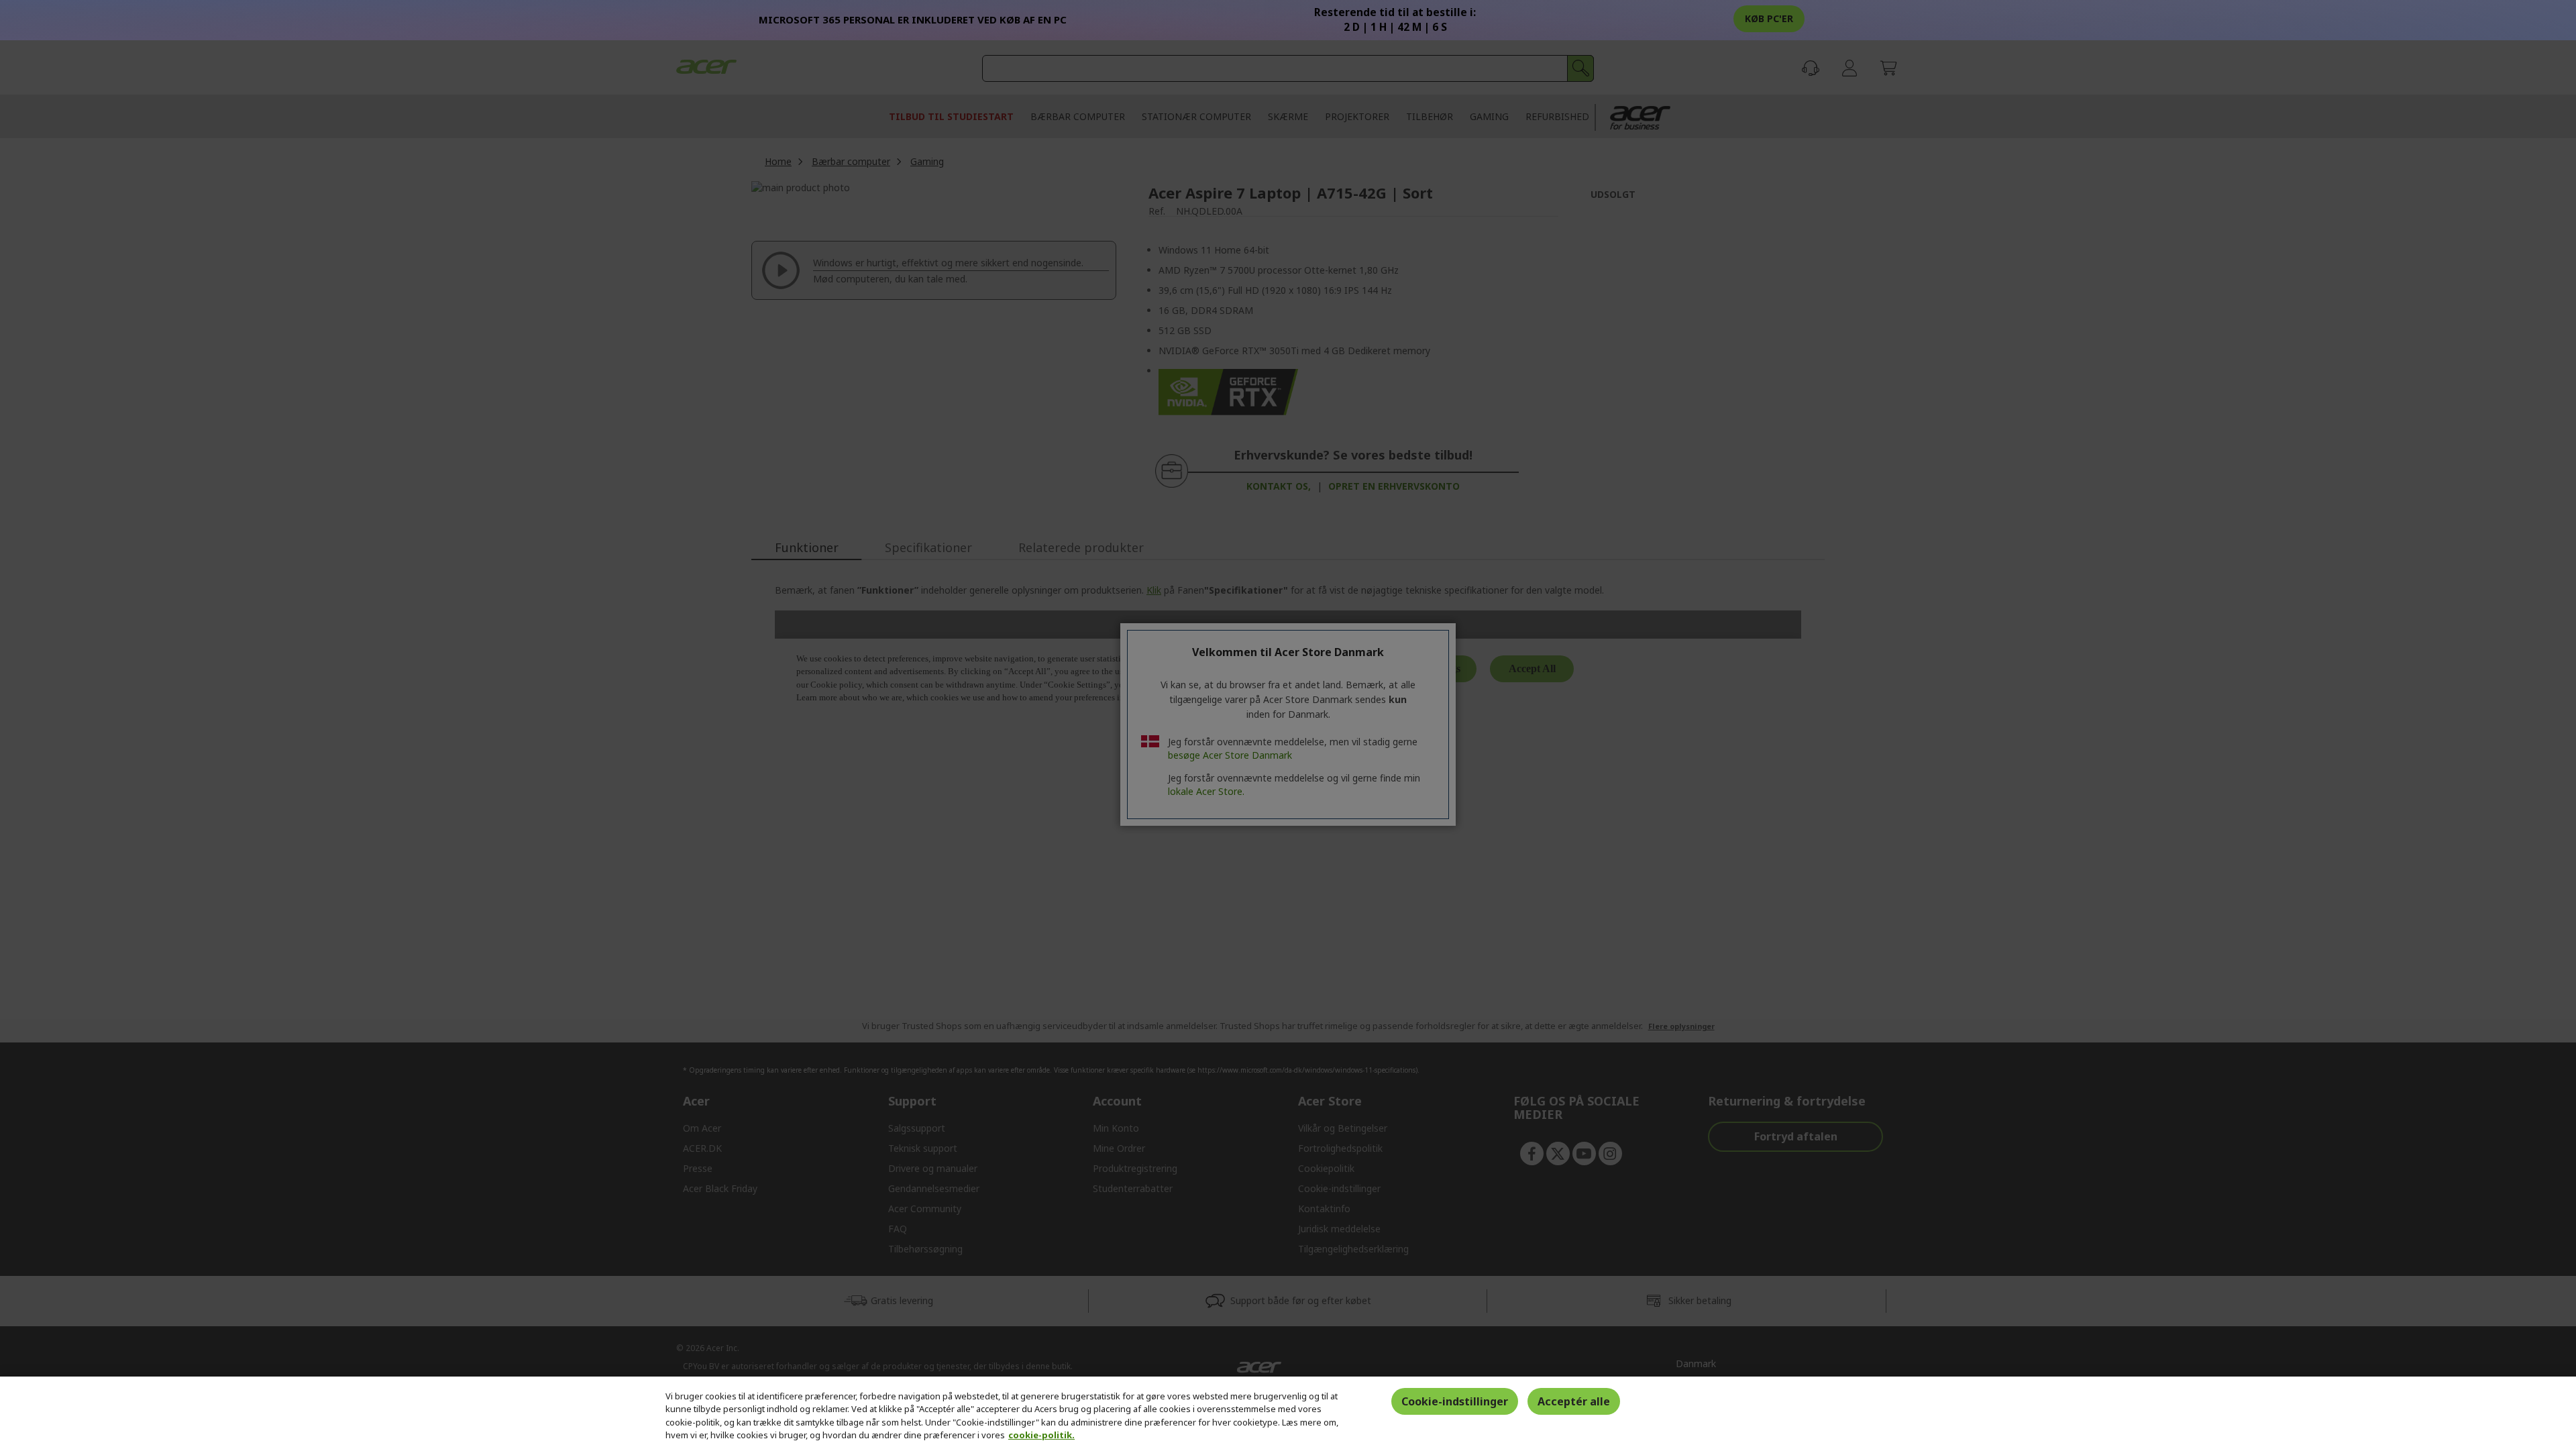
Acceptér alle (1574, 1401)
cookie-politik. (1041, 1435)
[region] (1288, 1413)
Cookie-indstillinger (1455, 1401)
